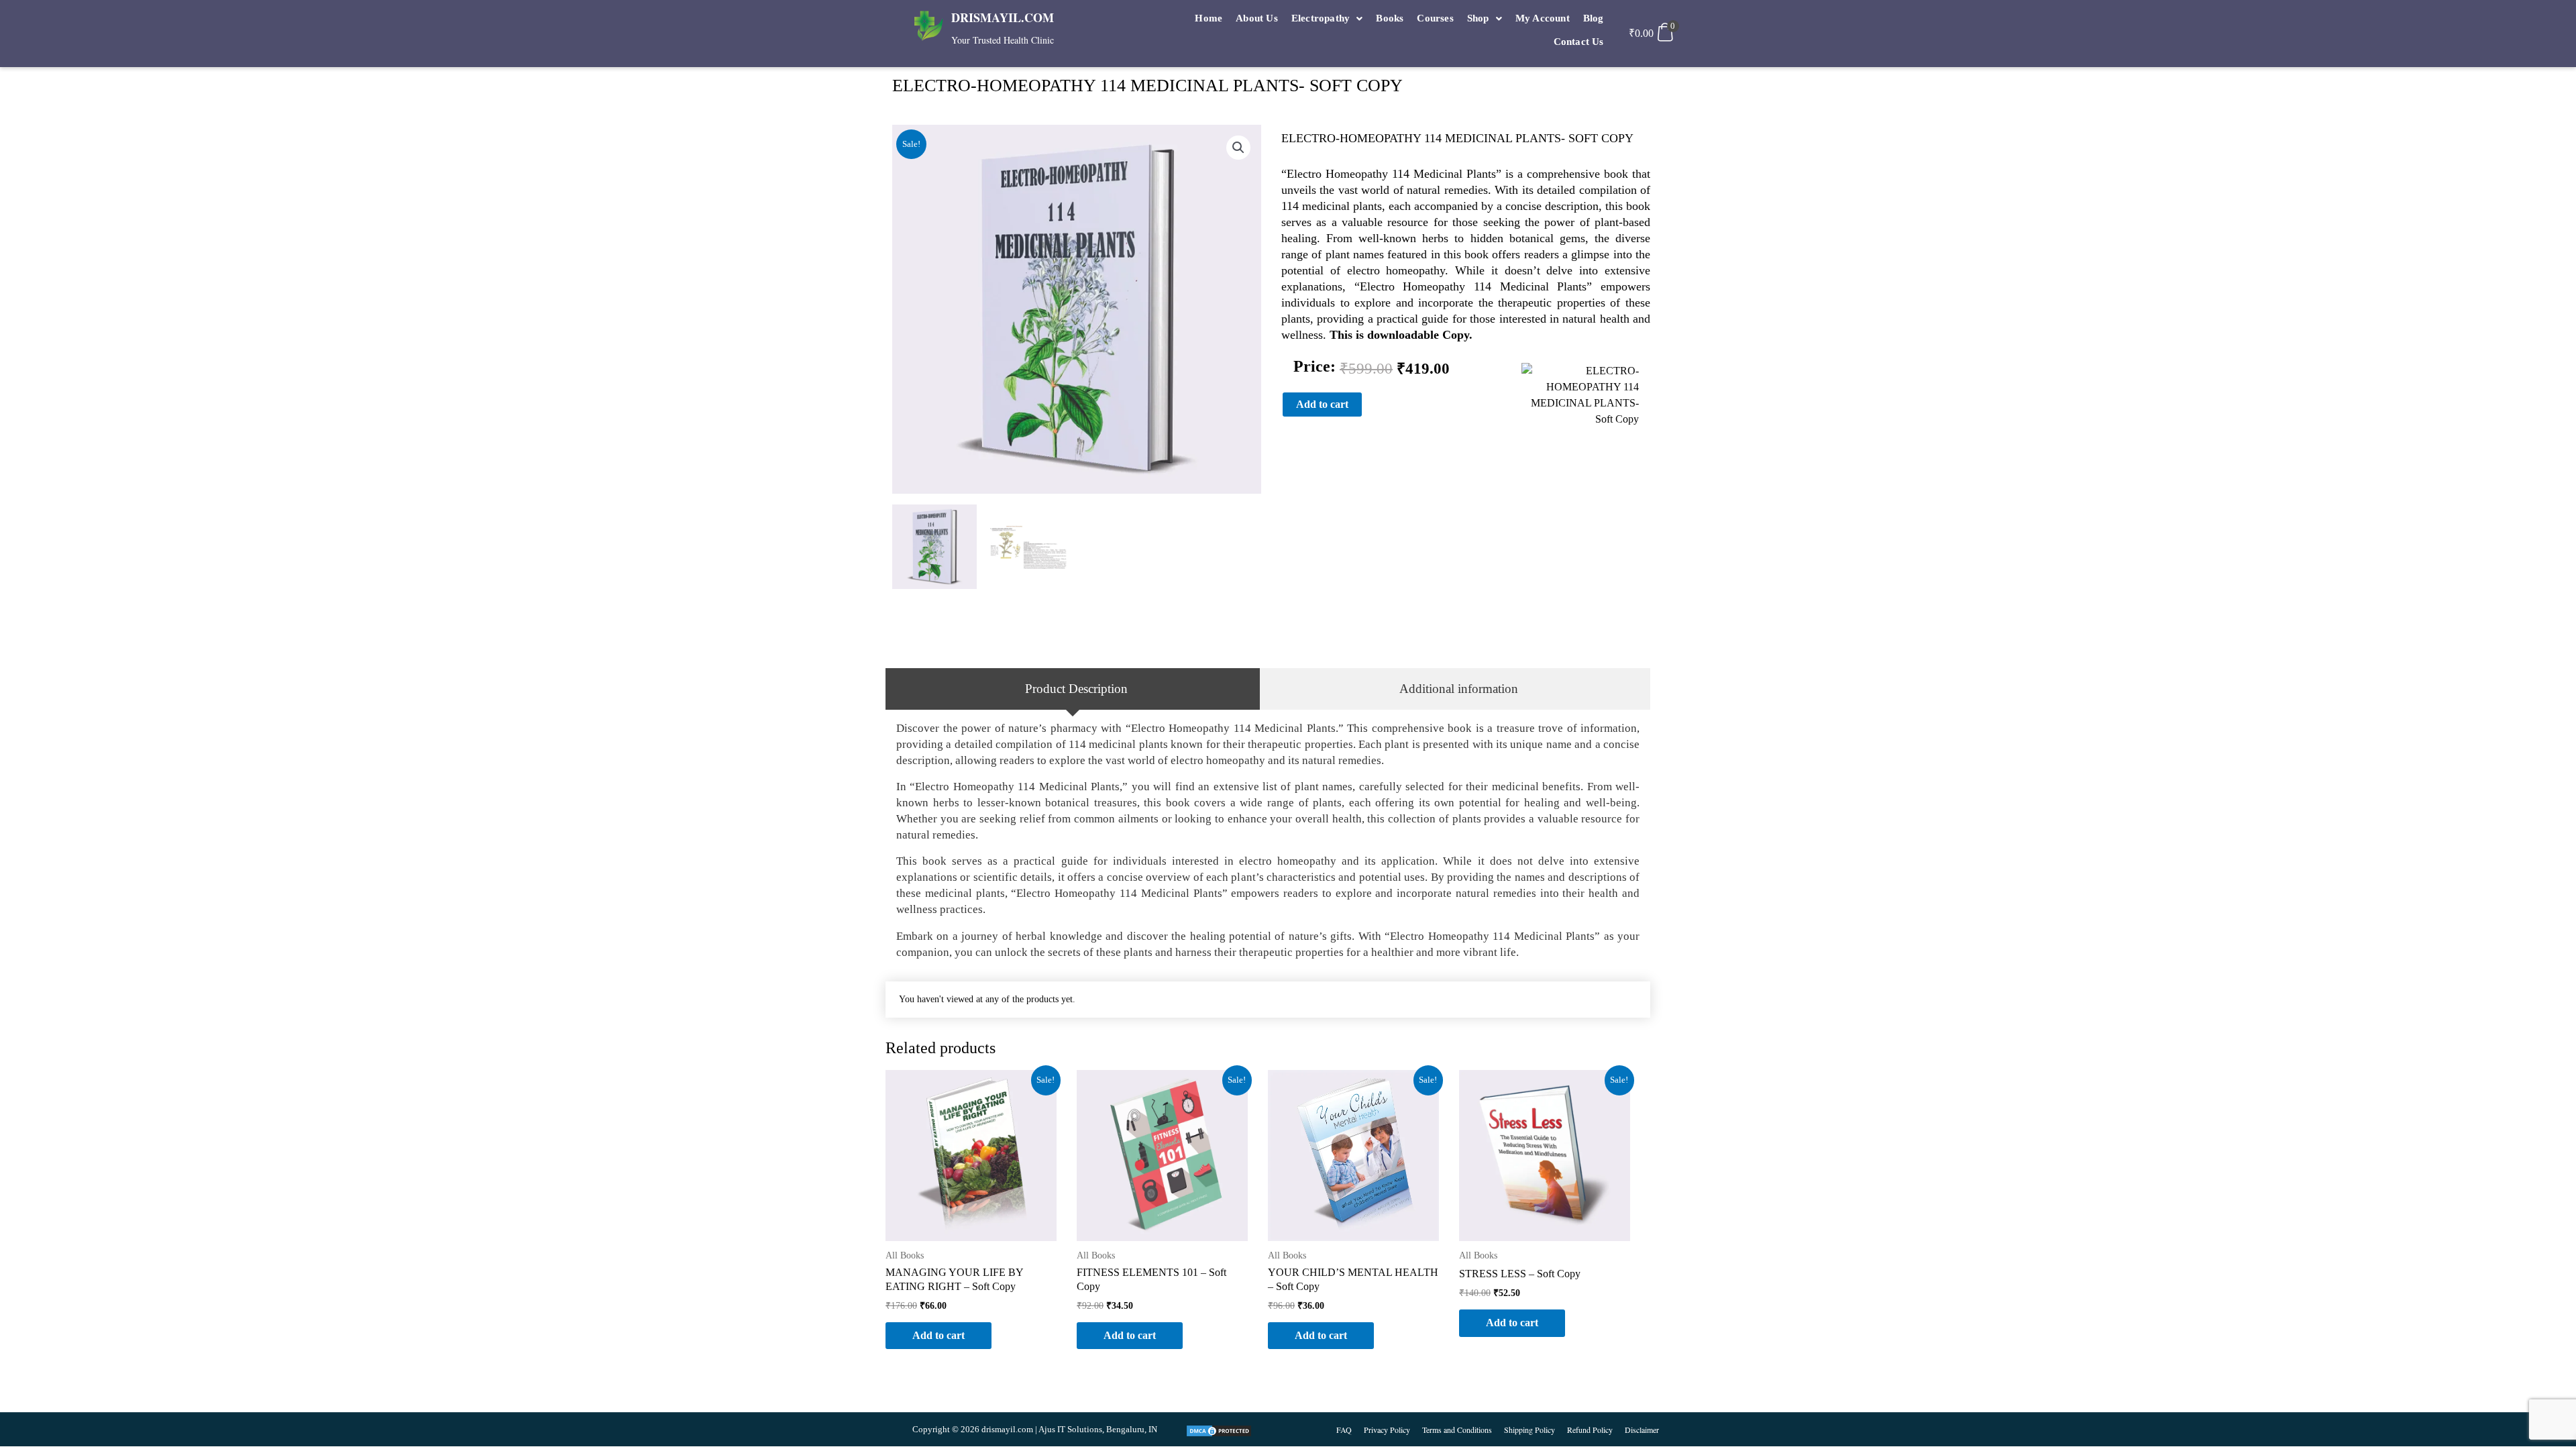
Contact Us (1579, 42)
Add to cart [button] (938, 1335)
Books (1390, 18)
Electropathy (1321, 18)
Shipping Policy (1529, 1430)
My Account (1543, 18)
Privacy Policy (1387, 1430)
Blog (1594, 18)
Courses (1435, 18)
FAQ (1344, 1430)
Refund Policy (1590, 1430)
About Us (1257, 18)
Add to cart (1322, 404)
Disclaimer (1642, 1430)
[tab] (1073, 689)
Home (1209, 18)
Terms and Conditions (1457, 1430)
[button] (1327, 18)
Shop (1478, 18)
